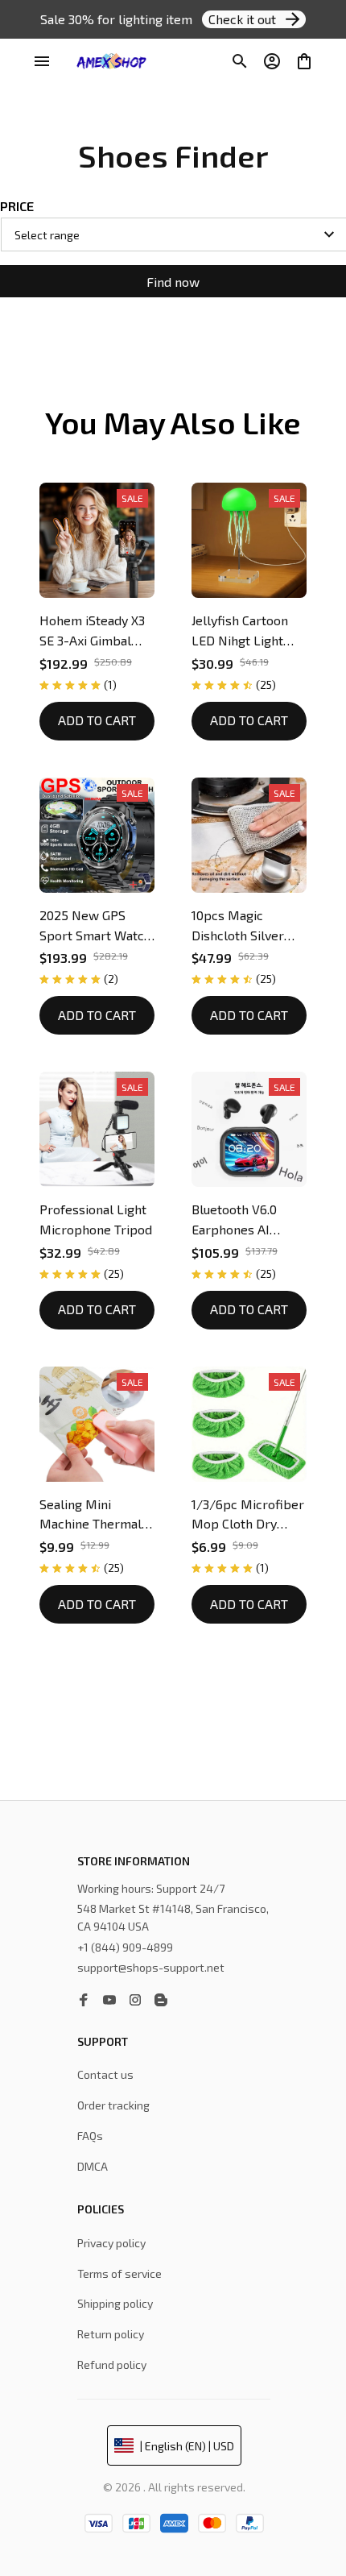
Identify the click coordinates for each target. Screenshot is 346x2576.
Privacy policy (111, 2243)
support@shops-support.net (151, 1967)
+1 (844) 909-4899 (125, 1947)
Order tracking (113, 2105)
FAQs (90, 2136)
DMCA (93, 2166)
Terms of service (119, 2273)
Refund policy (112, 2364)
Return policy (111, 2334)
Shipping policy (115, 2303)
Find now (173, 282)
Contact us (105, 2074)
